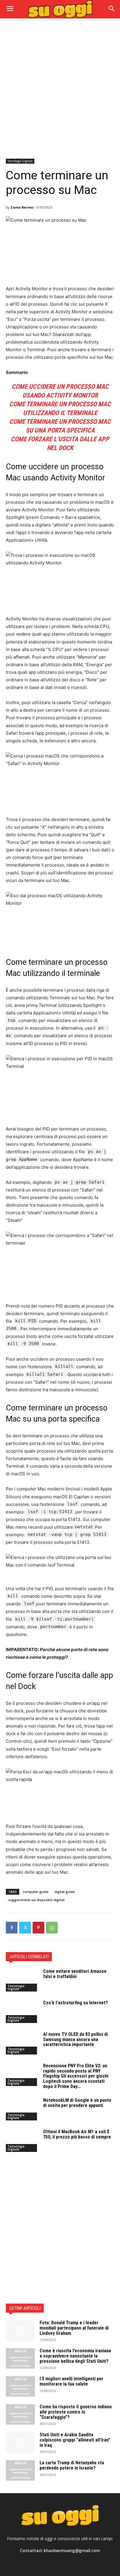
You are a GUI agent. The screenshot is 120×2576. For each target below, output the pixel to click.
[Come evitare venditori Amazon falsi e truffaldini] (22, 1980)
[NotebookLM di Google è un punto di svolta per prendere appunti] (22, 2109)
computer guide (36, 1892)
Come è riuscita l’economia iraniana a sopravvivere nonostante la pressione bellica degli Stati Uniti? (75, 2356)
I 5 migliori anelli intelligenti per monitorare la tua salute (72, 2381)
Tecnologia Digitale (20, 161)
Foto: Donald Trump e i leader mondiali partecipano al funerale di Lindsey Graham (74, 2328)
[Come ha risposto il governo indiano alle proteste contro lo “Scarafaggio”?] (20, 2414)
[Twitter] (25, 1928)
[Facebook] (12, 1928)
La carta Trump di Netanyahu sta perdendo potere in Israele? (72, 2465)
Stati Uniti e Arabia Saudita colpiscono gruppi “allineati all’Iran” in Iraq (75, 2440)
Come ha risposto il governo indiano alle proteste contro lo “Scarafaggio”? (76, 2412)
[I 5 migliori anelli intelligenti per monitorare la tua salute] (20, 2386)
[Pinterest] (38, 1928)
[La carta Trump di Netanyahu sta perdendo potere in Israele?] (20, 2470)
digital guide (65, 1892)
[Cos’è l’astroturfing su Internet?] (22, 2012)
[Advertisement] (60, 88)
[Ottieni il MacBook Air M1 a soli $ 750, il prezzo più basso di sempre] (22, 2141)
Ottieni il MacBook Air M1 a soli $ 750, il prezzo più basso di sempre (77, 2134)
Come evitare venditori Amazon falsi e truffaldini (75, 1974)
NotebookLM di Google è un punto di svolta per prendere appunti (77, 2103)
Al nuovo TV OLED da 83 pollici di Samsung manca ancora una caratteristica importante (75, 2039)
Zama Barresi (22, 207)
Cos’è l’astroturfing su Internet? (75, 2003)
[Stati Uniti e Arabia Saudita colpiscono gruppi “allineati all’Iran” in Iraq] (20, 2442)
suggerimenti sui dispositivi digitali (36, 1900)
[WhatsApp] (52, 1928)
